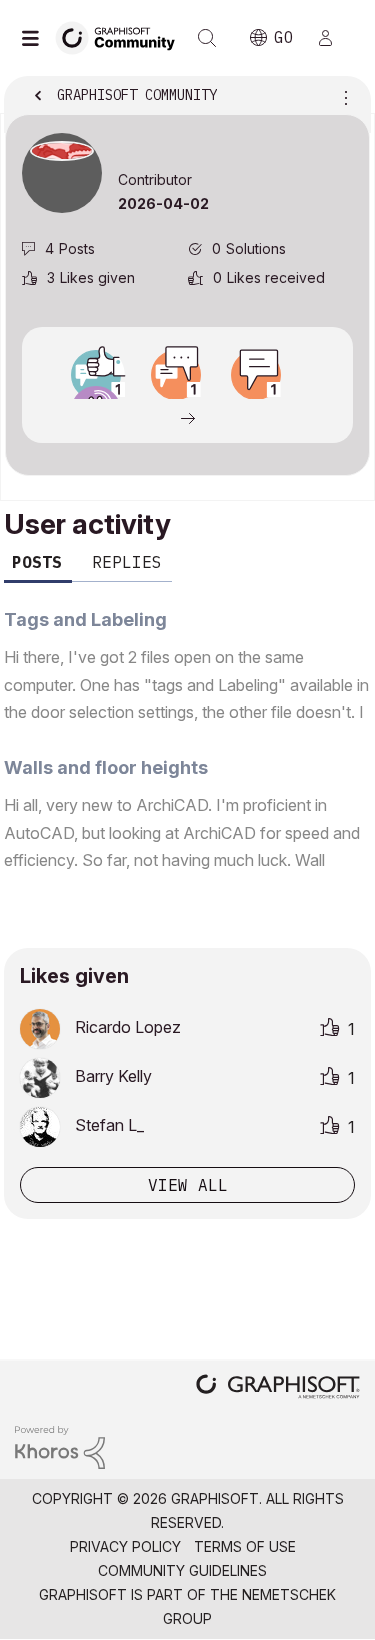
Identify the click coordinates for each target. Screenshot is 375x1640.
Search (207, 38)
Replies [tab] (127, 562)
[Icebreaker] (256, 375)
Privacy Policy (125, 1546)
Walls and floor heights (106, 767)
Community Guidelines (182, 1570)
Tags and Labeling (85, 619)
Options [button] (342, 97)
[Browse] (35, 38)
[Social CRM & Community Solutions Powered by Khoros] (60, 1445)
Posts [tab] (37, 562)
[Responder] (176, 375)
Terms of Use (245, 1546)
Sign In (334, 38)
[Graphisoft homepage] (278, 1388)
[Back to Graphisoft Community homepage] (122, 36)
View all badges (187, 417)
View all (188, 1185)
